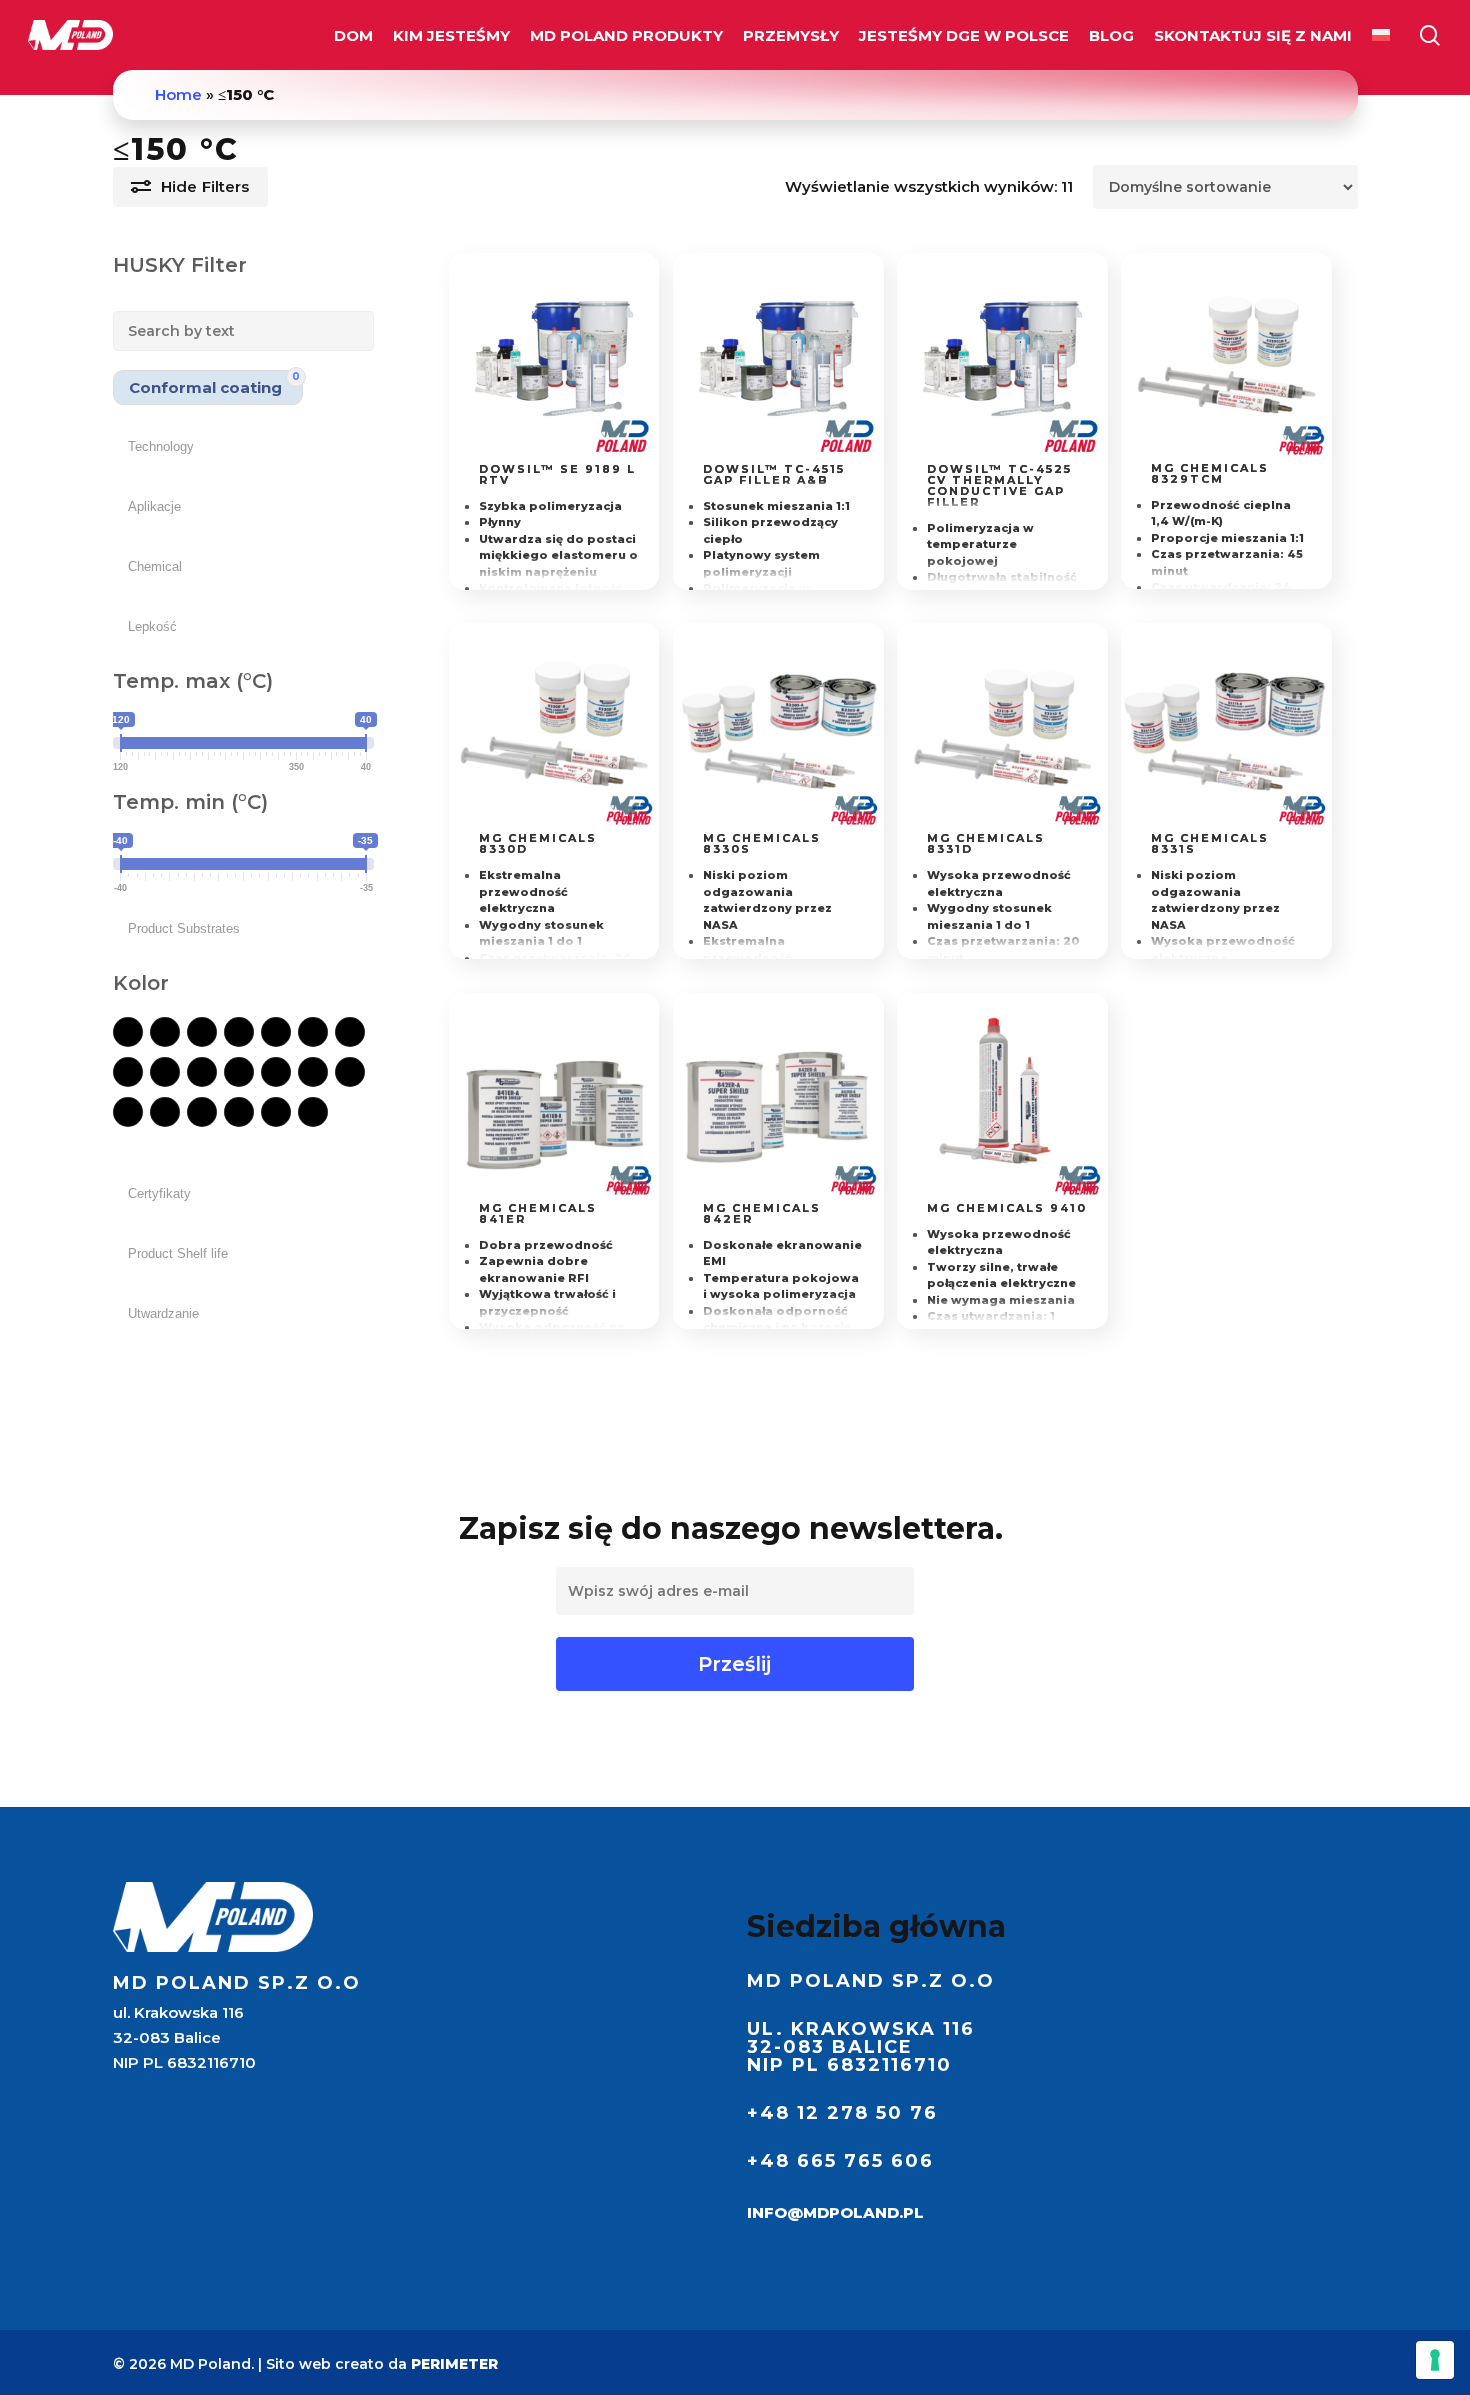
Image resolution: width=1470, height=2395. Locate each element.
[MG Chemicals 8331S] (1226, 728)
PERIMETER (454, 2364)
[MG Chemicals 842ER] (778, 1098)
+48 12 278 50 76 (842, 2113)
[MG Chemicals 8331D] (1002, 728)
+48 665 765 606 (840, 2161)
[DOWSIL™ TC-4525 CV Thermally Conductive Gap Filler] (1002, 358)
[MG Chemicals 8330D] (554, 728)
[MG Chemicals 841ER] (554, 1098)
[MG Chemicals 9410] (1002, 1098)
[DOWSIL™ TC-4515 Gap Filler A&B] (778, 358)
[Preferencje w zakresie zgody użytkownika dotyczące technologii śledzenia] (1435, 2360)
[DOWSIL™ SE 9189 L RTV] (554, 358)
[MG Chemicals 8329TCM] (1226, 358)
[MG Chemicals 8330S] (778, 728)
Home (178, 94)
